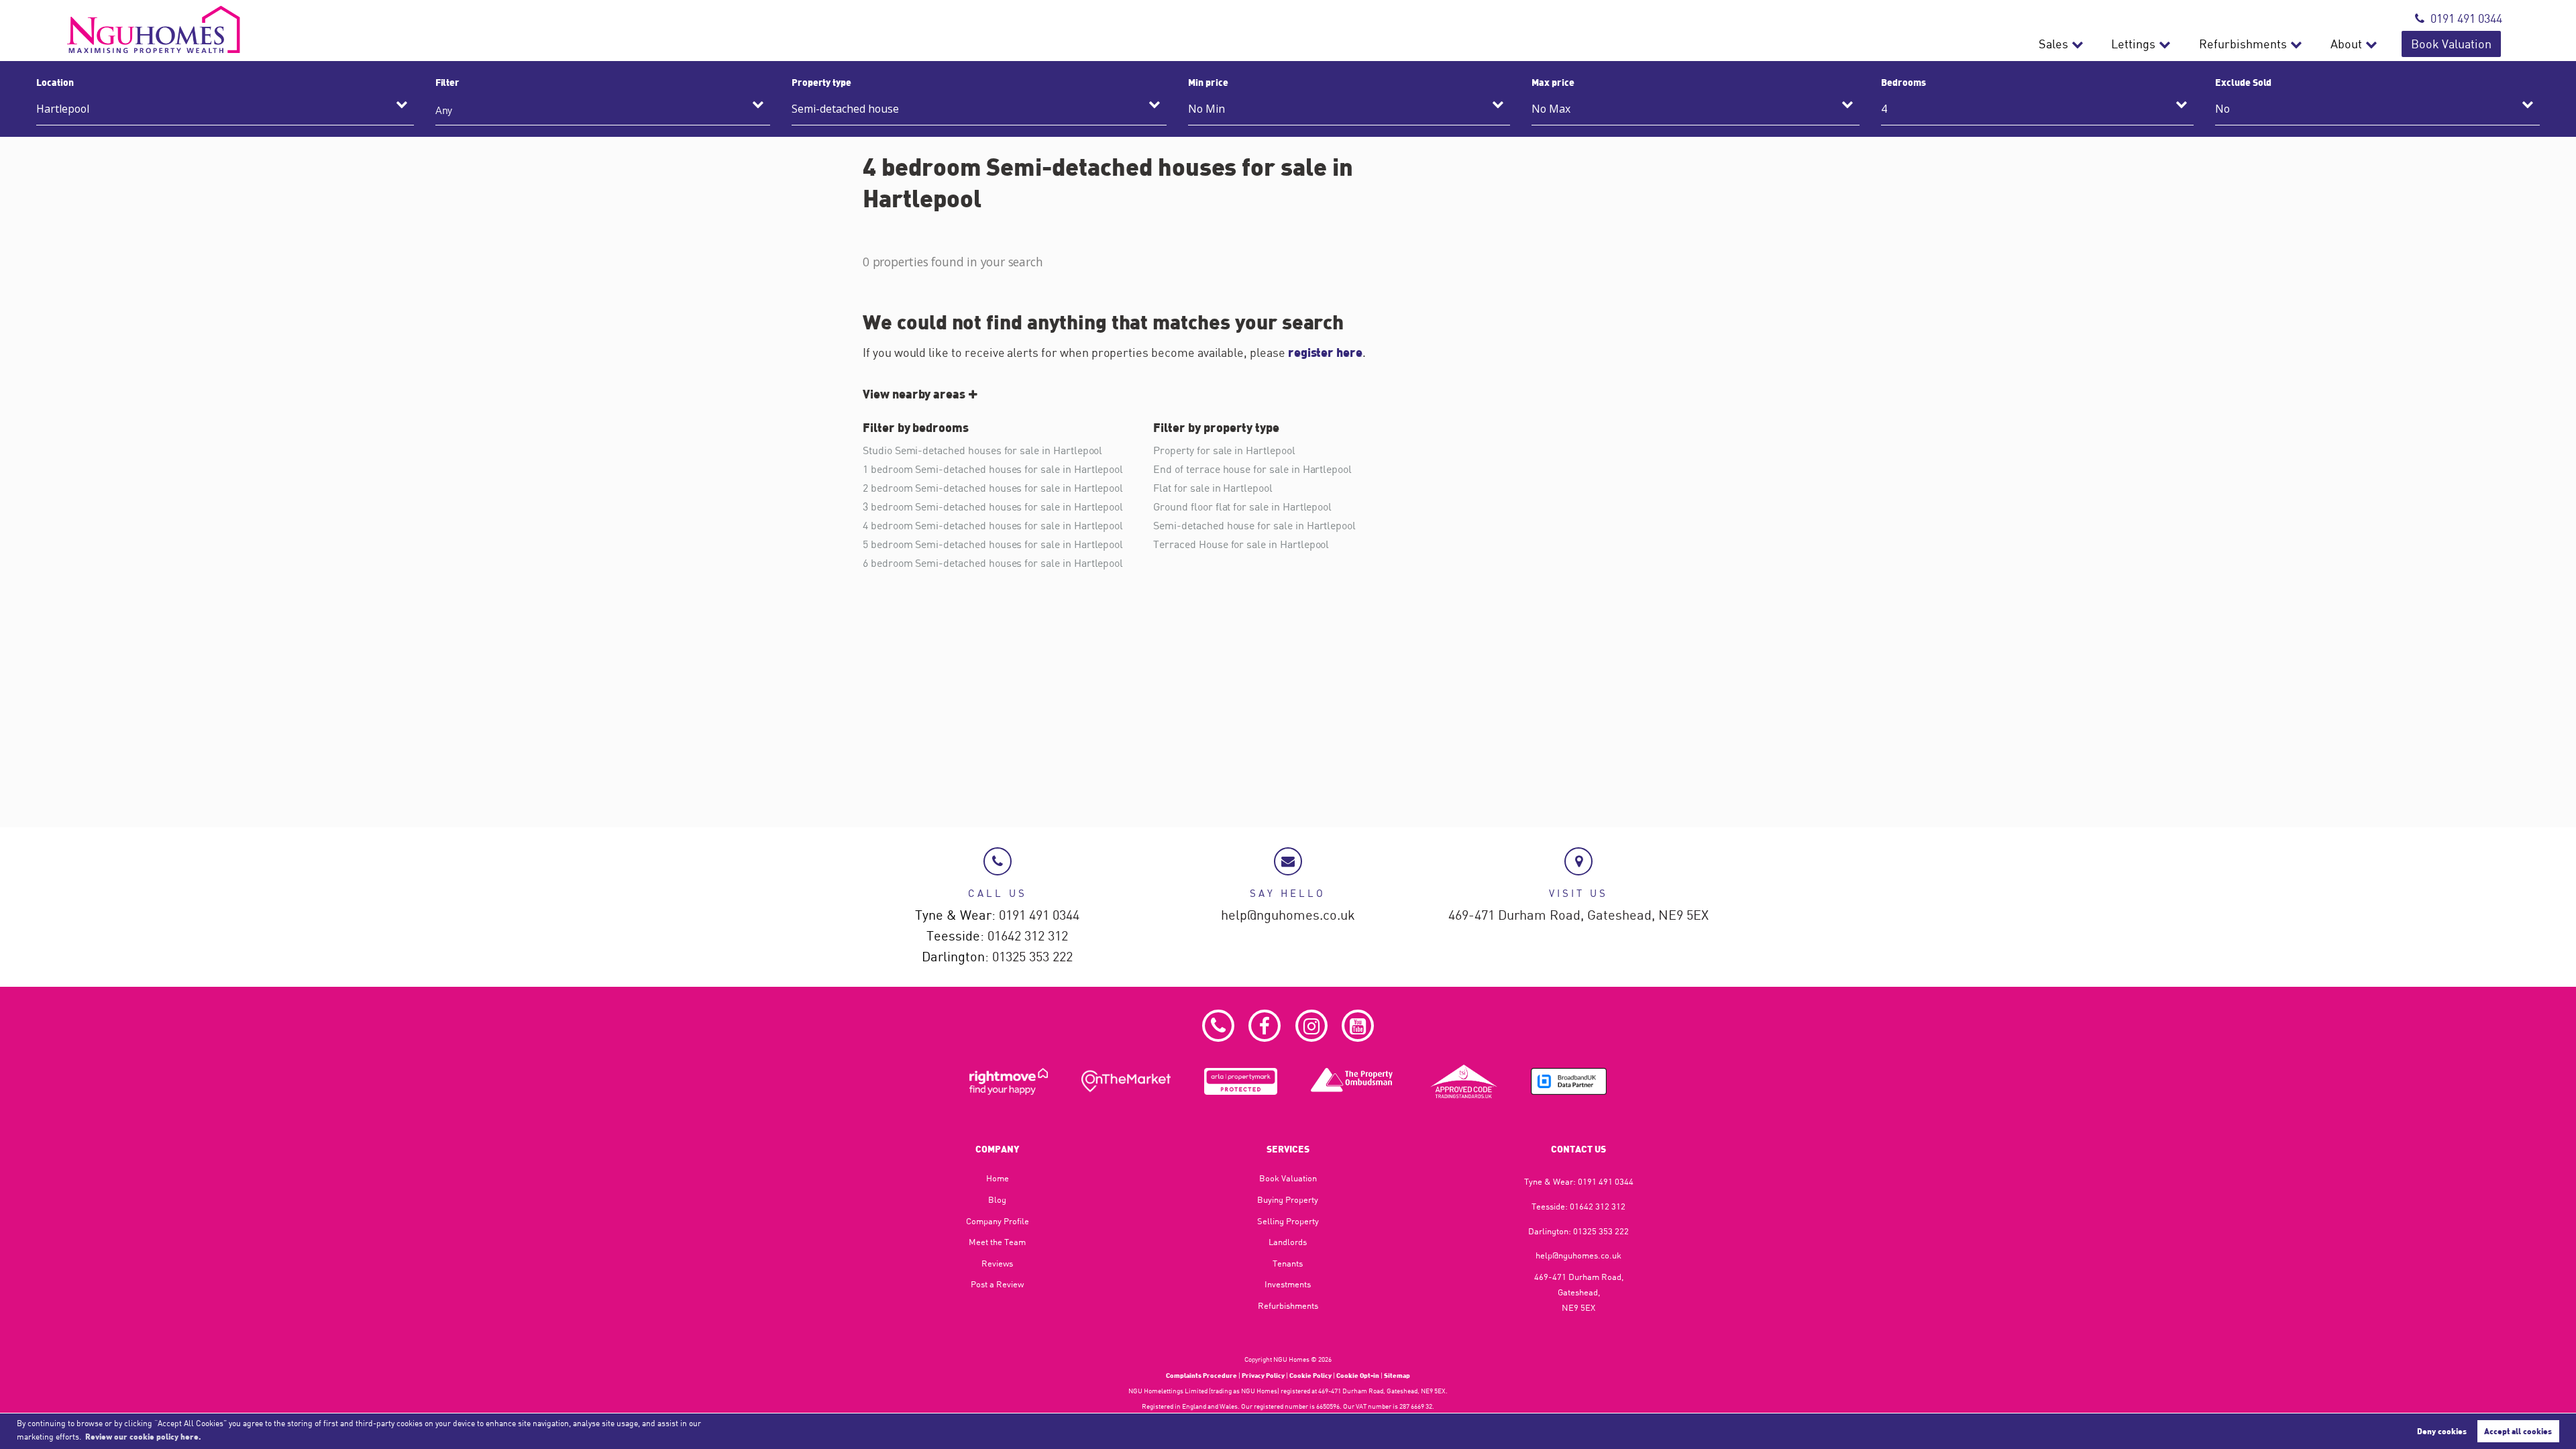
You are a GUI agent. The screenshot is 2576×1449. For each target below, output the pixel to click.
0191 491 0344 (2466, 18)
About (2346, 44)
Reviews (997, 1263)
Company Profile (998, 1221)
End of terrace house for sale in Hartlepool (1252, 469)
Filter (448, 82)
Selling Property (1288, 1221)
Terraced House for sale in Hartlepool (1241, 544)
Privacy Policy (1263, 1375)
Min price (1208, 82)
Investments (1288, 1284)
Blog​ (997, 1199)
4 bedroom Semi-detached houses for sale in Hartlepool (993, 525)
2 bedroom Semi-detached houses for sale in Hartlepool (993, 488)
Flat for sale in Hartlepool (1213, 488)
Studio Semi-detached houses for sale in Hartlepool (982, 450)
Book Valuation (2451, 44)
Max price (1553, 82)
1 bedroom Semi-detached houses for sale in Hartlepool (993, 469)
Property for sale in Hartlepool (1224, 450)
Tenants (1288, 1263)
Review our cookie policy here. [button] (143, 1436)
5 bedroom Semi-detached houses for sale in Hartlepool (993, 544)
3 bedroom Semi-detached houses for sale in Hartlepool (993, 506)
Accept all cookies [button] (2518, 1431)
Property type (821, 82)
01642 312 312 (1028, 936)
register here (1325, 352)
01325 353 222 (1032, 957)
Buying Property (1288, 1199)
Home (998, 1178)
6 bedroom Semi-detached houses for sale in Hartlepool (993, 563)
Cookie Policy (1310, 1375)
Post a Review (997, 1284)
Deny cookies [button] (2442, 1431)
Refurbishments (2243, 44)
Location (55, 82)
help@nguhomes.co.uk (1288, 915)
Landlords (1288, 1242)
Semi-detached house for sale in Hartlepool (1254, 525)
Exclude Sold (2243, 82)
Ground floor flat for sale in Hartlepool (1242, 506)
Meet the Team (997, 1242)
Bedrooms (1903, 82)
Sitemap (1397, 1375)
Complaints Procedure (1201, 1375)
